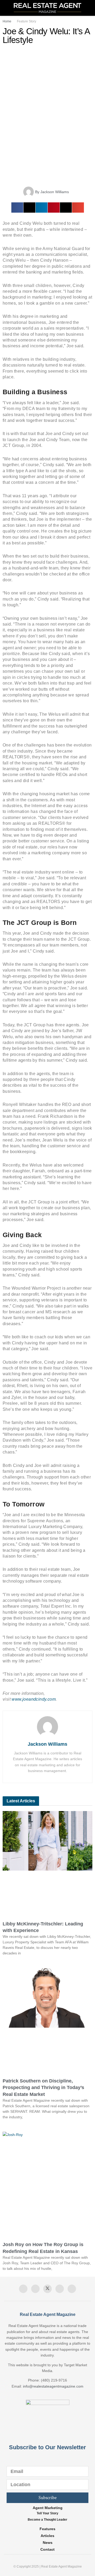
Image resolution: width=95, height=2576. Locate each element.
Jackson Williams (47, 1744)
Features (47, 2529)
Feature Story (27, 21)
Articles (47, 2536)
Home (7, 21)
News (48, 2543)
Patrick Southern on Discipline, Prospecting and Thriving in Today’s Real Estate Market (43, 2087)
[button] (17, 208)
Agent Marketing (48, 2508)
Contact (47, 2549)
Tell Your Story (47, 2513)
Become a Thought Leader (47, 2520)
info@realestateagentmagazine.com (53, 2386)
